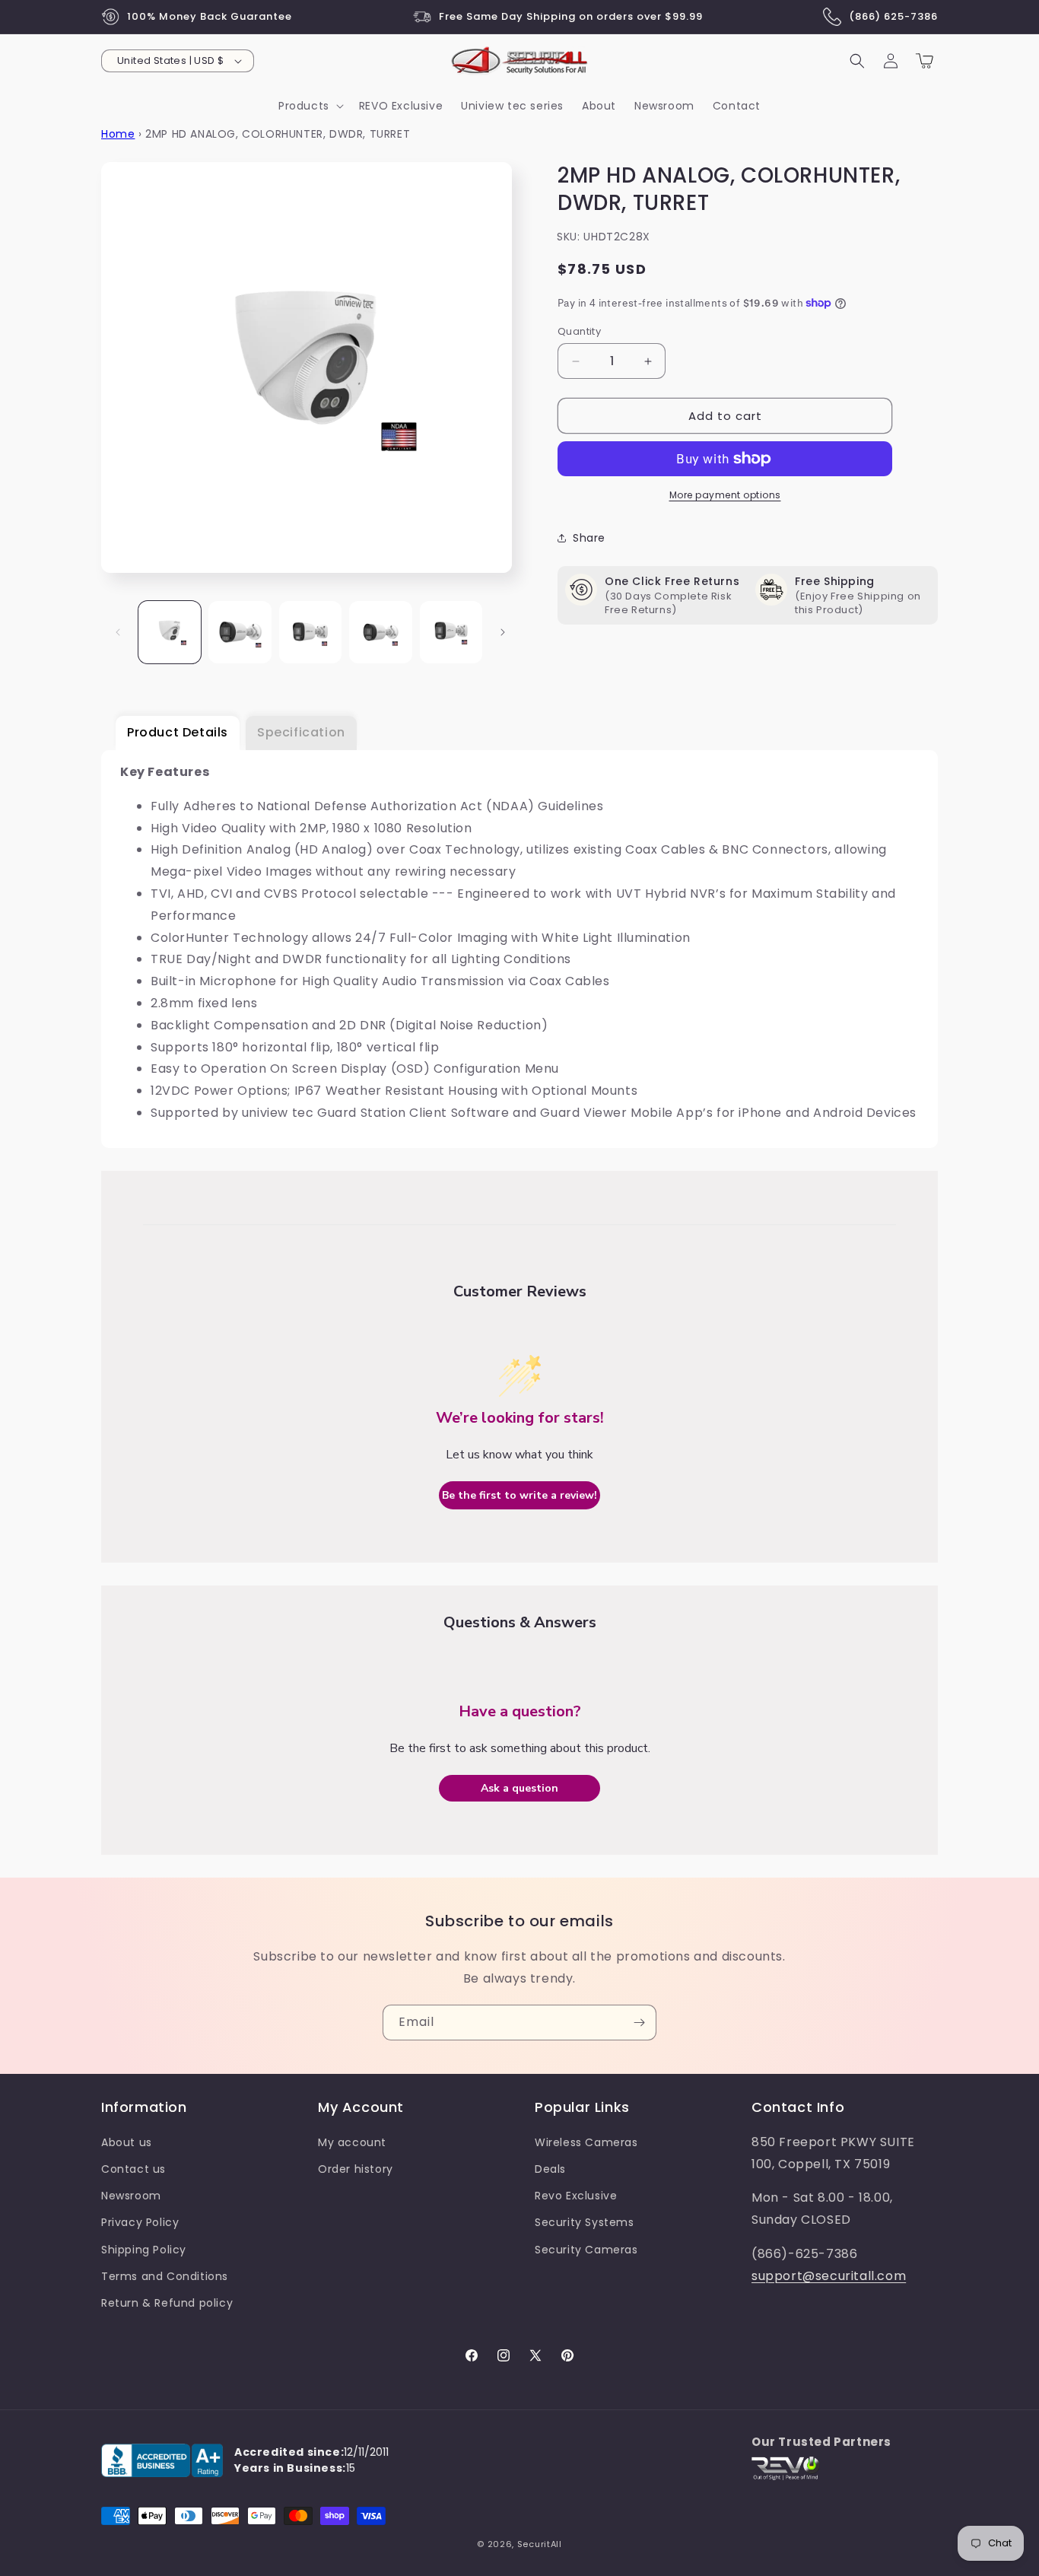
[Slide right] (503, 632)
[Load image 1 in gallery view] (170, 632)
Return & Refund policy (167, 2303)
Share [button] (589, 538)
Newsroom (131, 2196)
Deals (550, 2169)
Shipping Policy (144, 2250)
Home (118, 134)
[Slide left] (118, 632)
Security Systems (585, 2222)
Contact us (133, 2169)
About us (127, 2142)
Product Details (178, 732)
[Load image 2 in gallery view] (240, 632)
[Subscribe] (639, 2023)
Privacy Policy (140, 2222)
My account (352, 2142)
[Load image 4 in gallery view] (380, 632)
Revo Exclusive (576, 2196)
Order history (356, 2169)
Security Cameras (586, 2250)
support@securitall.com (829, 2276)
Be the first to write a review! (519, 1495)
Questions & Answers (520, 1622)
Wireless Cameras (586, 2142)
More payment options (725, 495)
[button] (310, 106)
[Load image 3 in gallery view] (310, 632)
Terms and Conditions (165, 2276)
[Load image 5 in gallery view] (451, 632)
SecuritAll (540, 2544)
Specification (301, 732)
